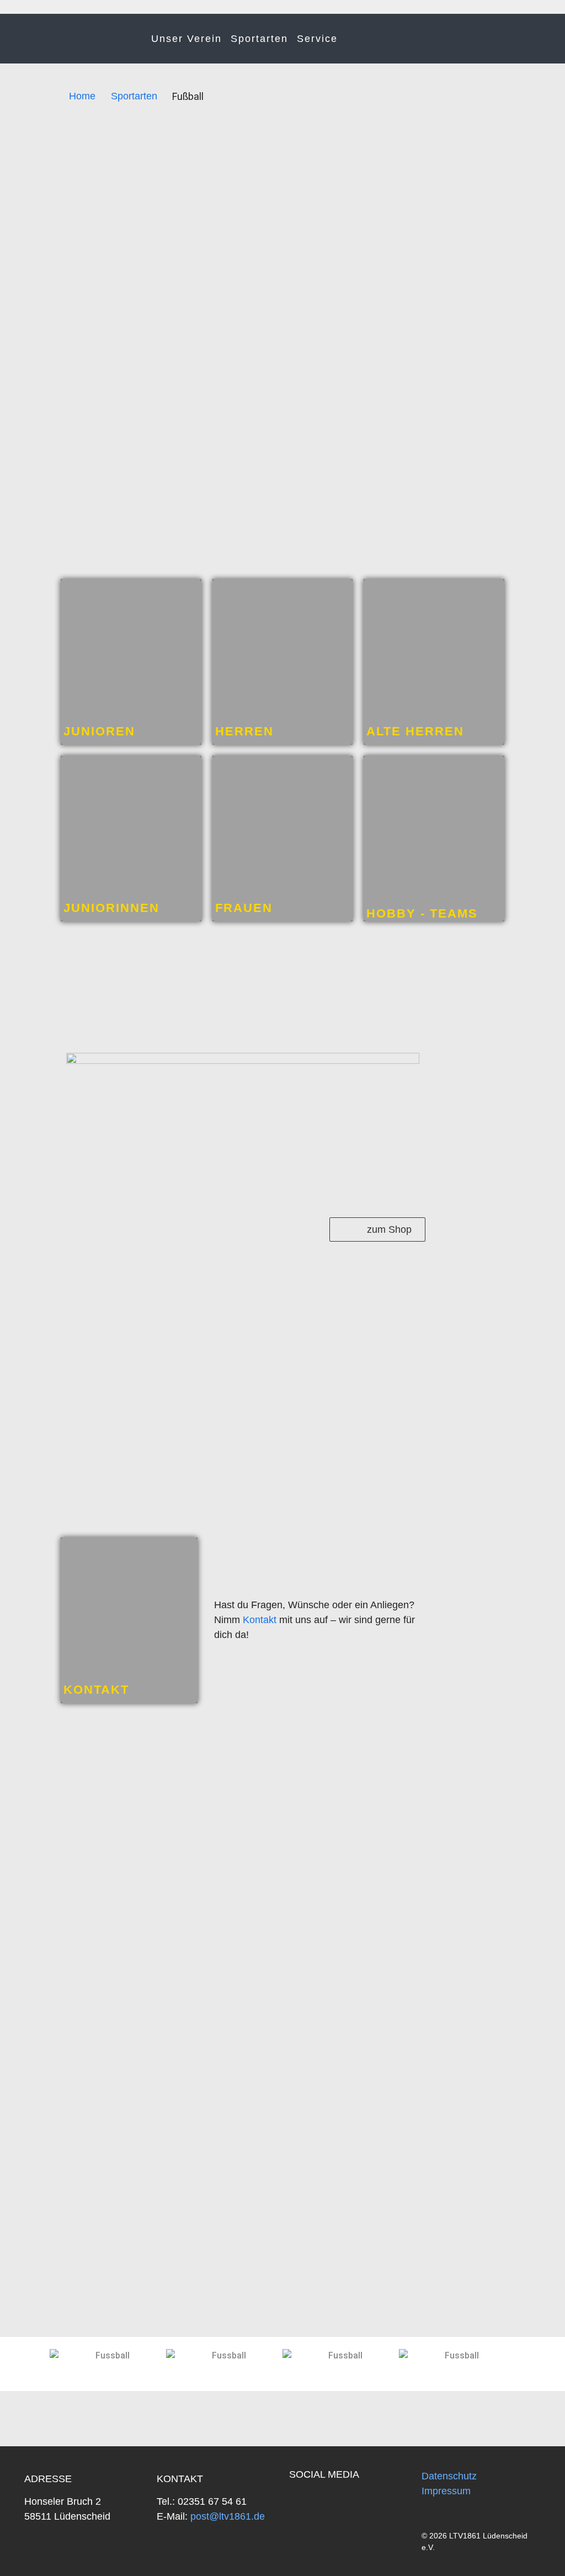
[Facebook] (303, 2504)
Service (317, 39)
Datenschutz (449, 2476)
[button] (18, 2356)
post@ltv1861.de (226, 2516)
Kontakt (260, 1620)
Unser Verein (186, 39)
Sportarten (259, 39)
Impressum (446, 2491)
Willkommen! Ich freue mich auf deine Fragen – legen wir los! (485, 2543)
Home (82, 96)
